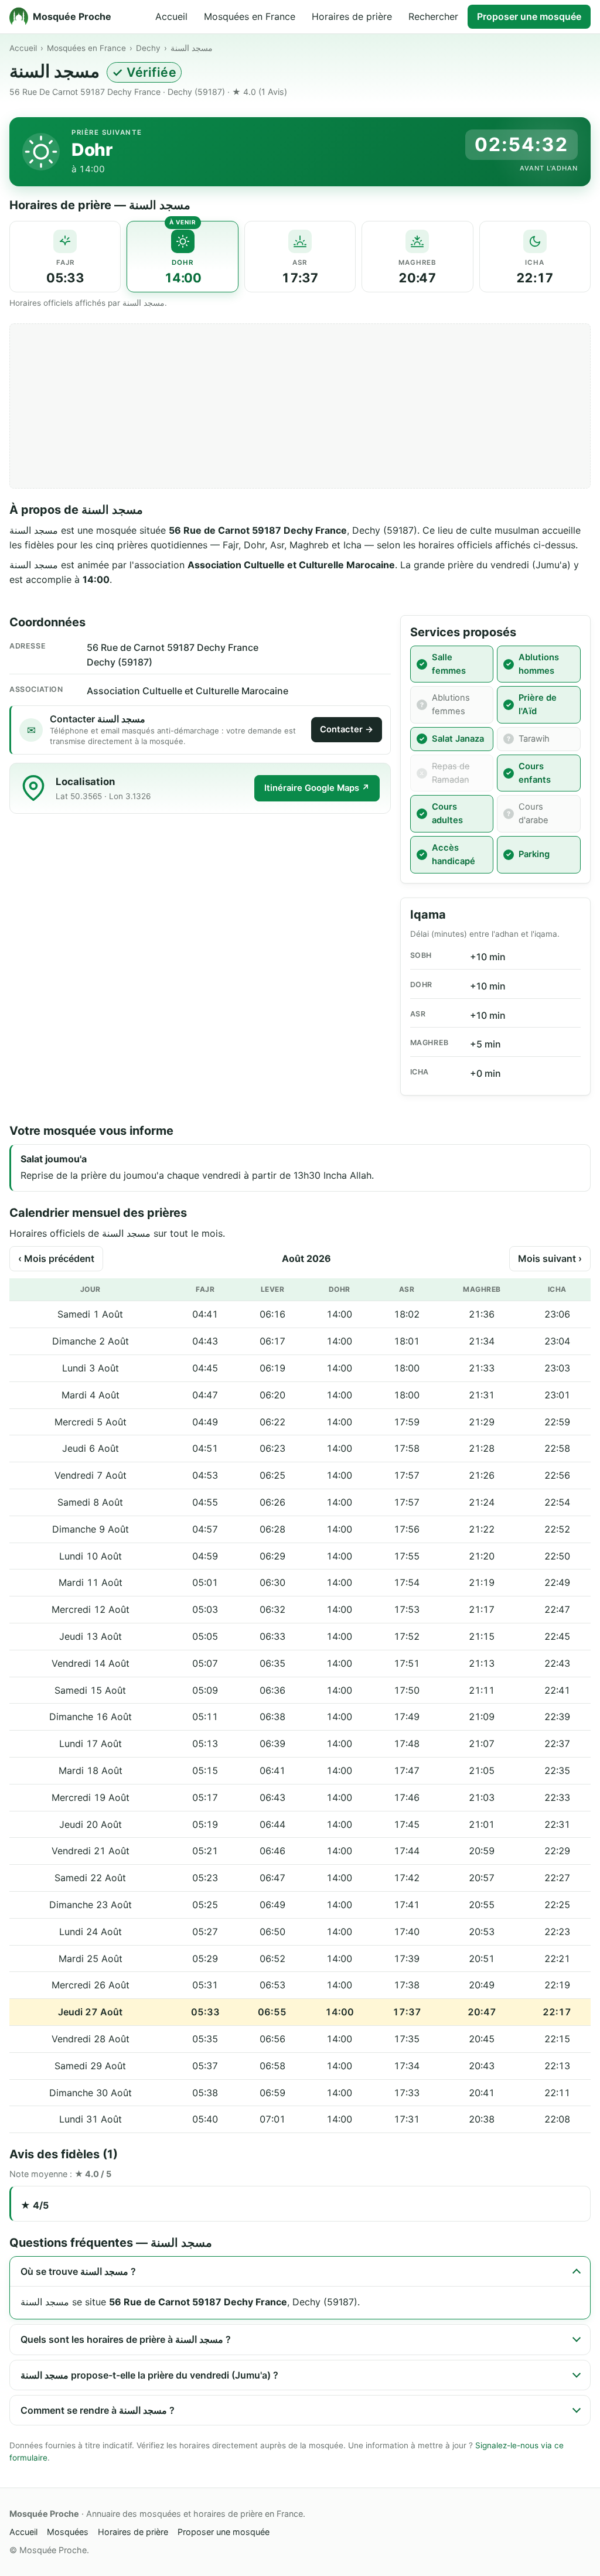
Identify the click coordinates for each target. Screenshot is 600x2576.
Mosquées (68, 2532)
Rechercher (433, 16)
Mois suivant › (550, 1258)
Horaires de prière (352, 16)
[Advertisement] (300, 406)
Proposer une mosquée (529, 16)
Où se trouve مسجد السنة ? (78, 2271)
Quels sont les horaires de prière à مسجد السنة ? (126, 2339)
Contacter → (347, 729)
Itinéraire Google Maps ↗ (317, 788)
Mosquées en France (250, 16)
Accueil (171, 16)
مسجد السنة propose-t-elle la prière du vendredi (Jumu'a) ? (149, 2375)
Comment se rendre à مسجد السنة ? (98, 2410)
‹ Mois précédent (56, 1258)
